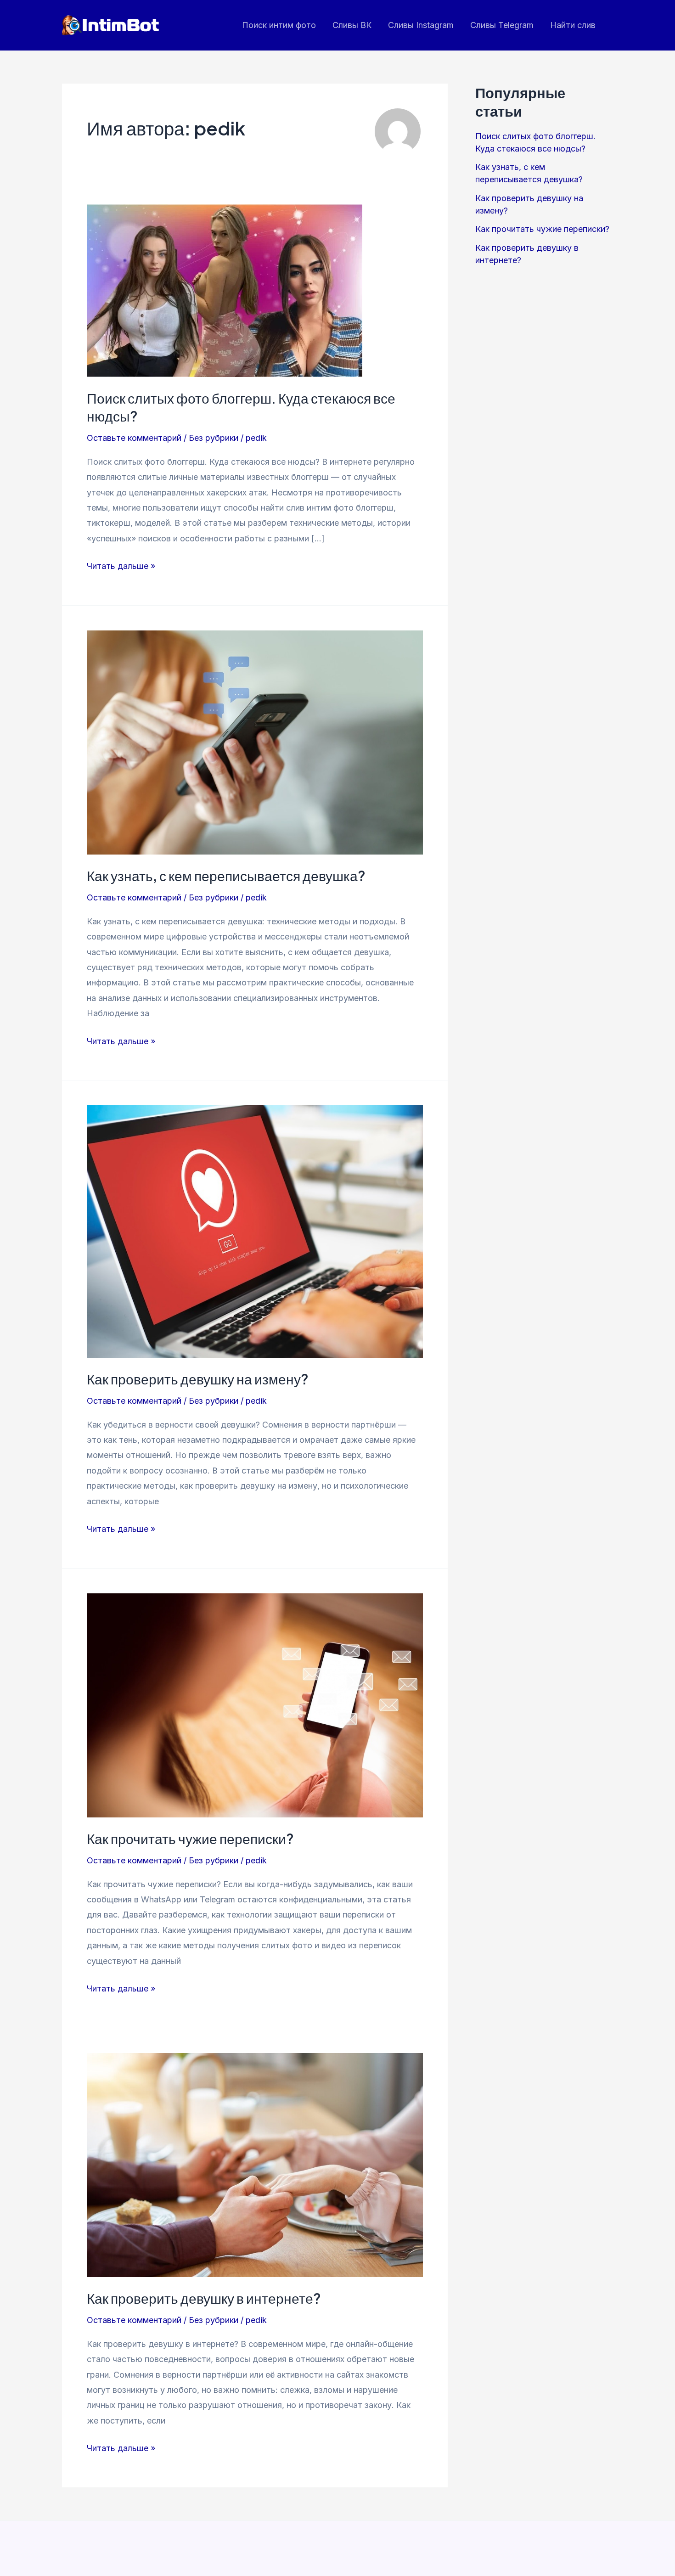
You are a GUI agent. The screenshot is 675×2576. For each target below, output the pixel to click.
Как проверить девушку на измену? (198, 1379)
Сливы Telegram (502, 25)
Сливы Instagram (421, 25)
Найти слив (573, 25)
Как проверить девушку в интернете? (204, 2298)
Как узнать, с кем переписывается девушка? (226, 876)
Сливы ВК (352, 25)
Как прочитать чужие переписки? (190, 1839)
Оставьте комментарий (134, 438)
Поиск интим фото (279, 25)
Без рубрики (214, 438)
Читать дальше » (121, 567)
